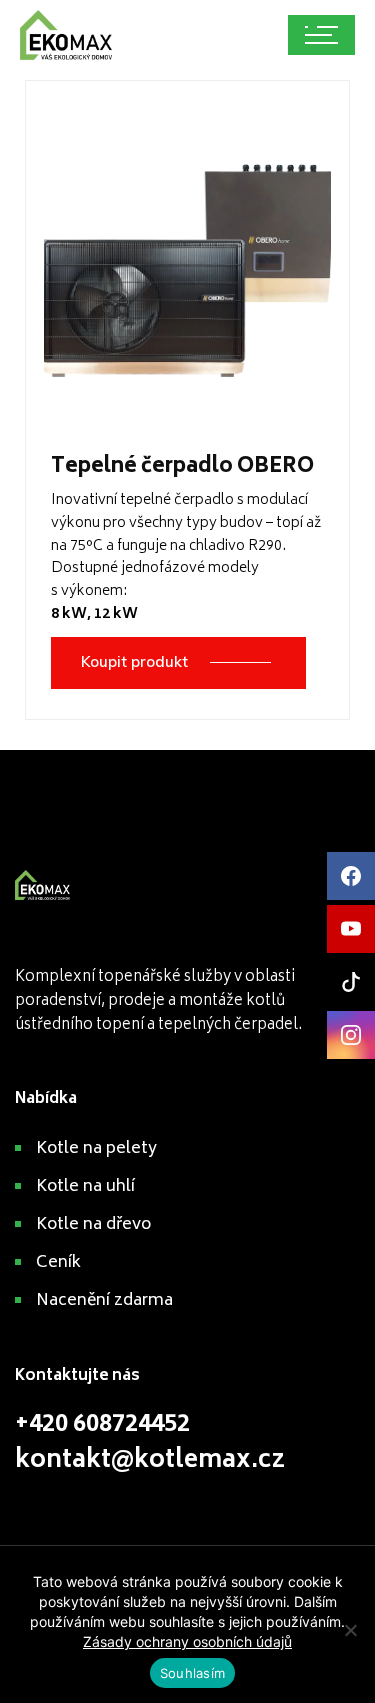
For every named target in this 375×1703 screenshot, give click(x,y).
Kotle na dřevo (93, 1225)
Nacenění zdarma (104, 1301)
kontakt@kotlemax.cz (150, 1461)
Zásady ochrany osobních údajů (187, 1641)
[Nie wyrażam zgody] (350, 1630)
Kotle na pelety (96, 1149)
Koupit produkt (134, 661)
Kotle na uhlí (85, 1187)
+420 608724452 (102, 1425)
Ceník (58, 1263)
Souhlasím (192, 1673)
